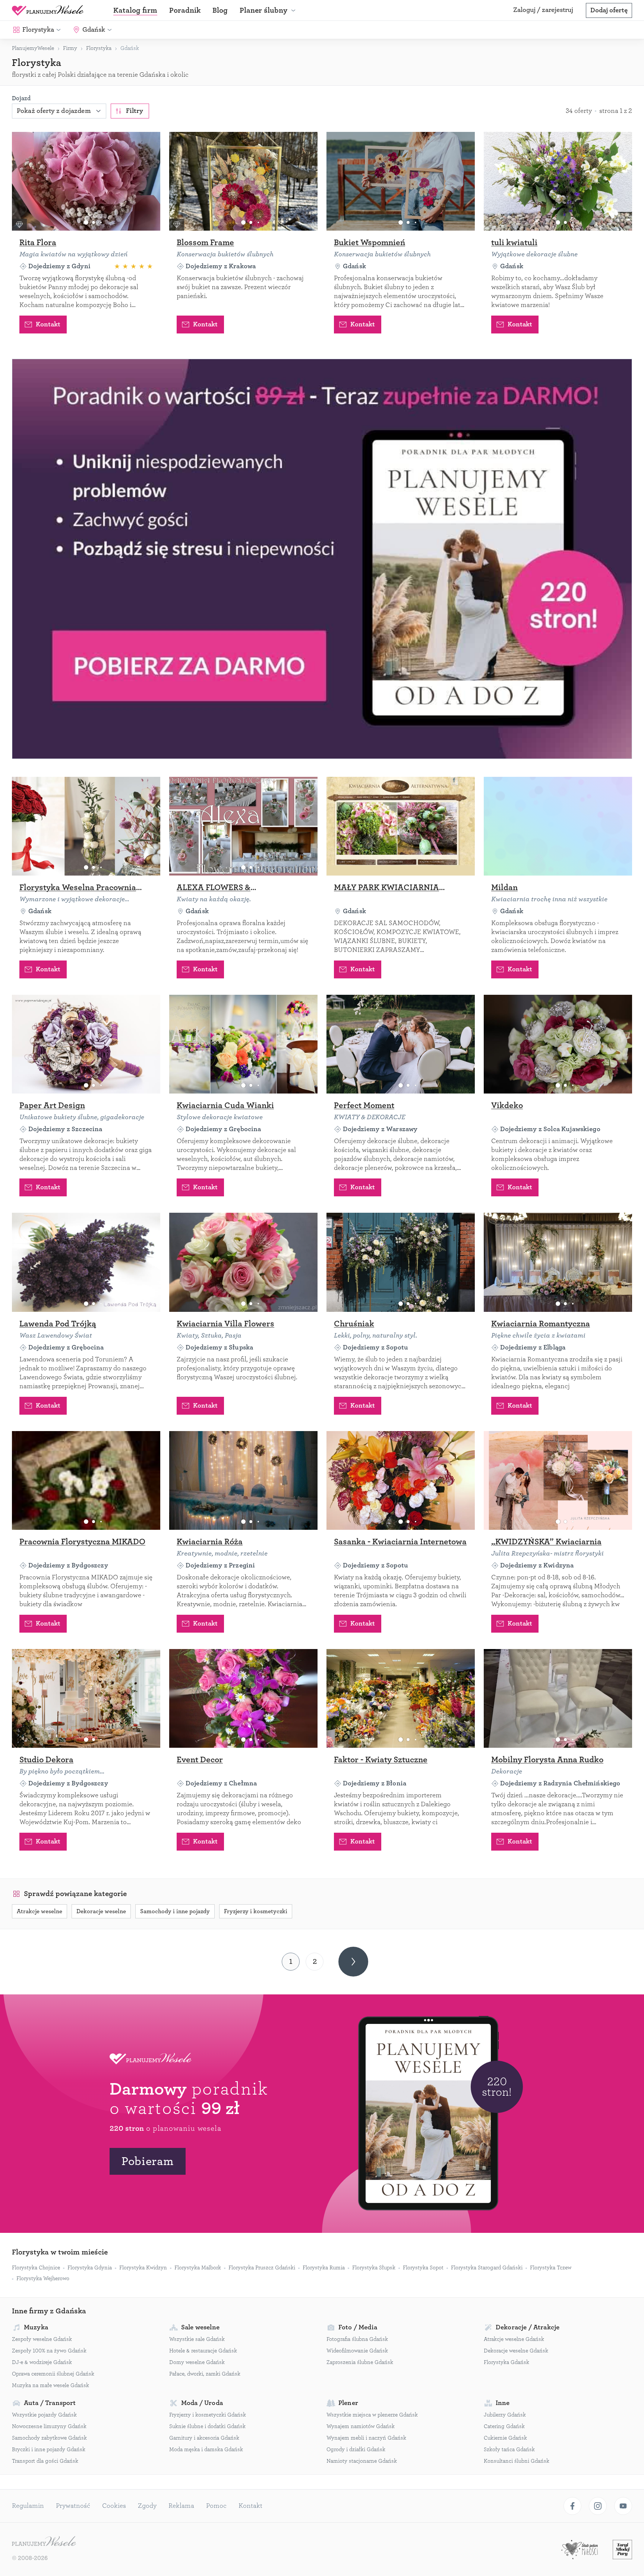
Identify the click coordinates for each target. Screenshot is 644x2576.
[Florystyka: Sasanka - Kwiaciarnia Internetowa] (401, 1480)
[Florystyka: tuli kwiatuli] (558, 181)
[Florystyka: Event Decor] (243, 1698)
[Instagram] (598, 2506)
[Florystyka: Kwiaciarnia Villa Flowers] (243, 1262)
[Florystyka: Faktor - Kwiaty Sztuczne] (401, 1698)
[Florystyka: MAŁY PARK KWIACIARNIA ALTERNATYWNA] (401, 826)
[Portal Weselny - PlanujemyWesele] (48, 10)
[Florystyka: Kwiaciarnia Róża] (243, 1480)
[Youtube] (623, 2506)
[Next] (353, 1962)
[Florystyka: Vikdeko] (558, 1044)
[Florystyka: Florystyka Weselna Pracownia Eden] (86, 826)
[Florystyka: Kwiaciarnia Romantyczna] (558, 1262)
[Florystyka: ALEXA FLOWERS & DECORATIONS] (243, 826)
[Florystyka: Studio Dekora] (86, 1698)
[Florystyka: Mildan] (558, 826)
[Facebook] (572, 2506)
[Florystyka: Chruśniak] (401, 1262)
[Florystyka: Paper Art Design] (86, 1044)
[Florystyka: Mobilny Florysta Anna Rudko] (558, 1698)
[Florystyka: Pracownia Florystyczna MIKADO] (86, 1480)
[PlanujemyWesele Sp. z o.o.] (44, 2542)
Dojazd (21, 98)
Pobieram (148, 2161)
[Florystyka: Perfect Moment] (401, 1044)
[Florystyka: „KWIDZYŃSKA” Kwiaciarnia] (558, 1480)
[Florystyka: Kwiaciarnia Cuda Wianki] (243, 1044)
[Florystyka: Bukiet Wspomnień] (401, 181)
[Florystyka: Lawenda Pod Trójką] (86, 1262)
